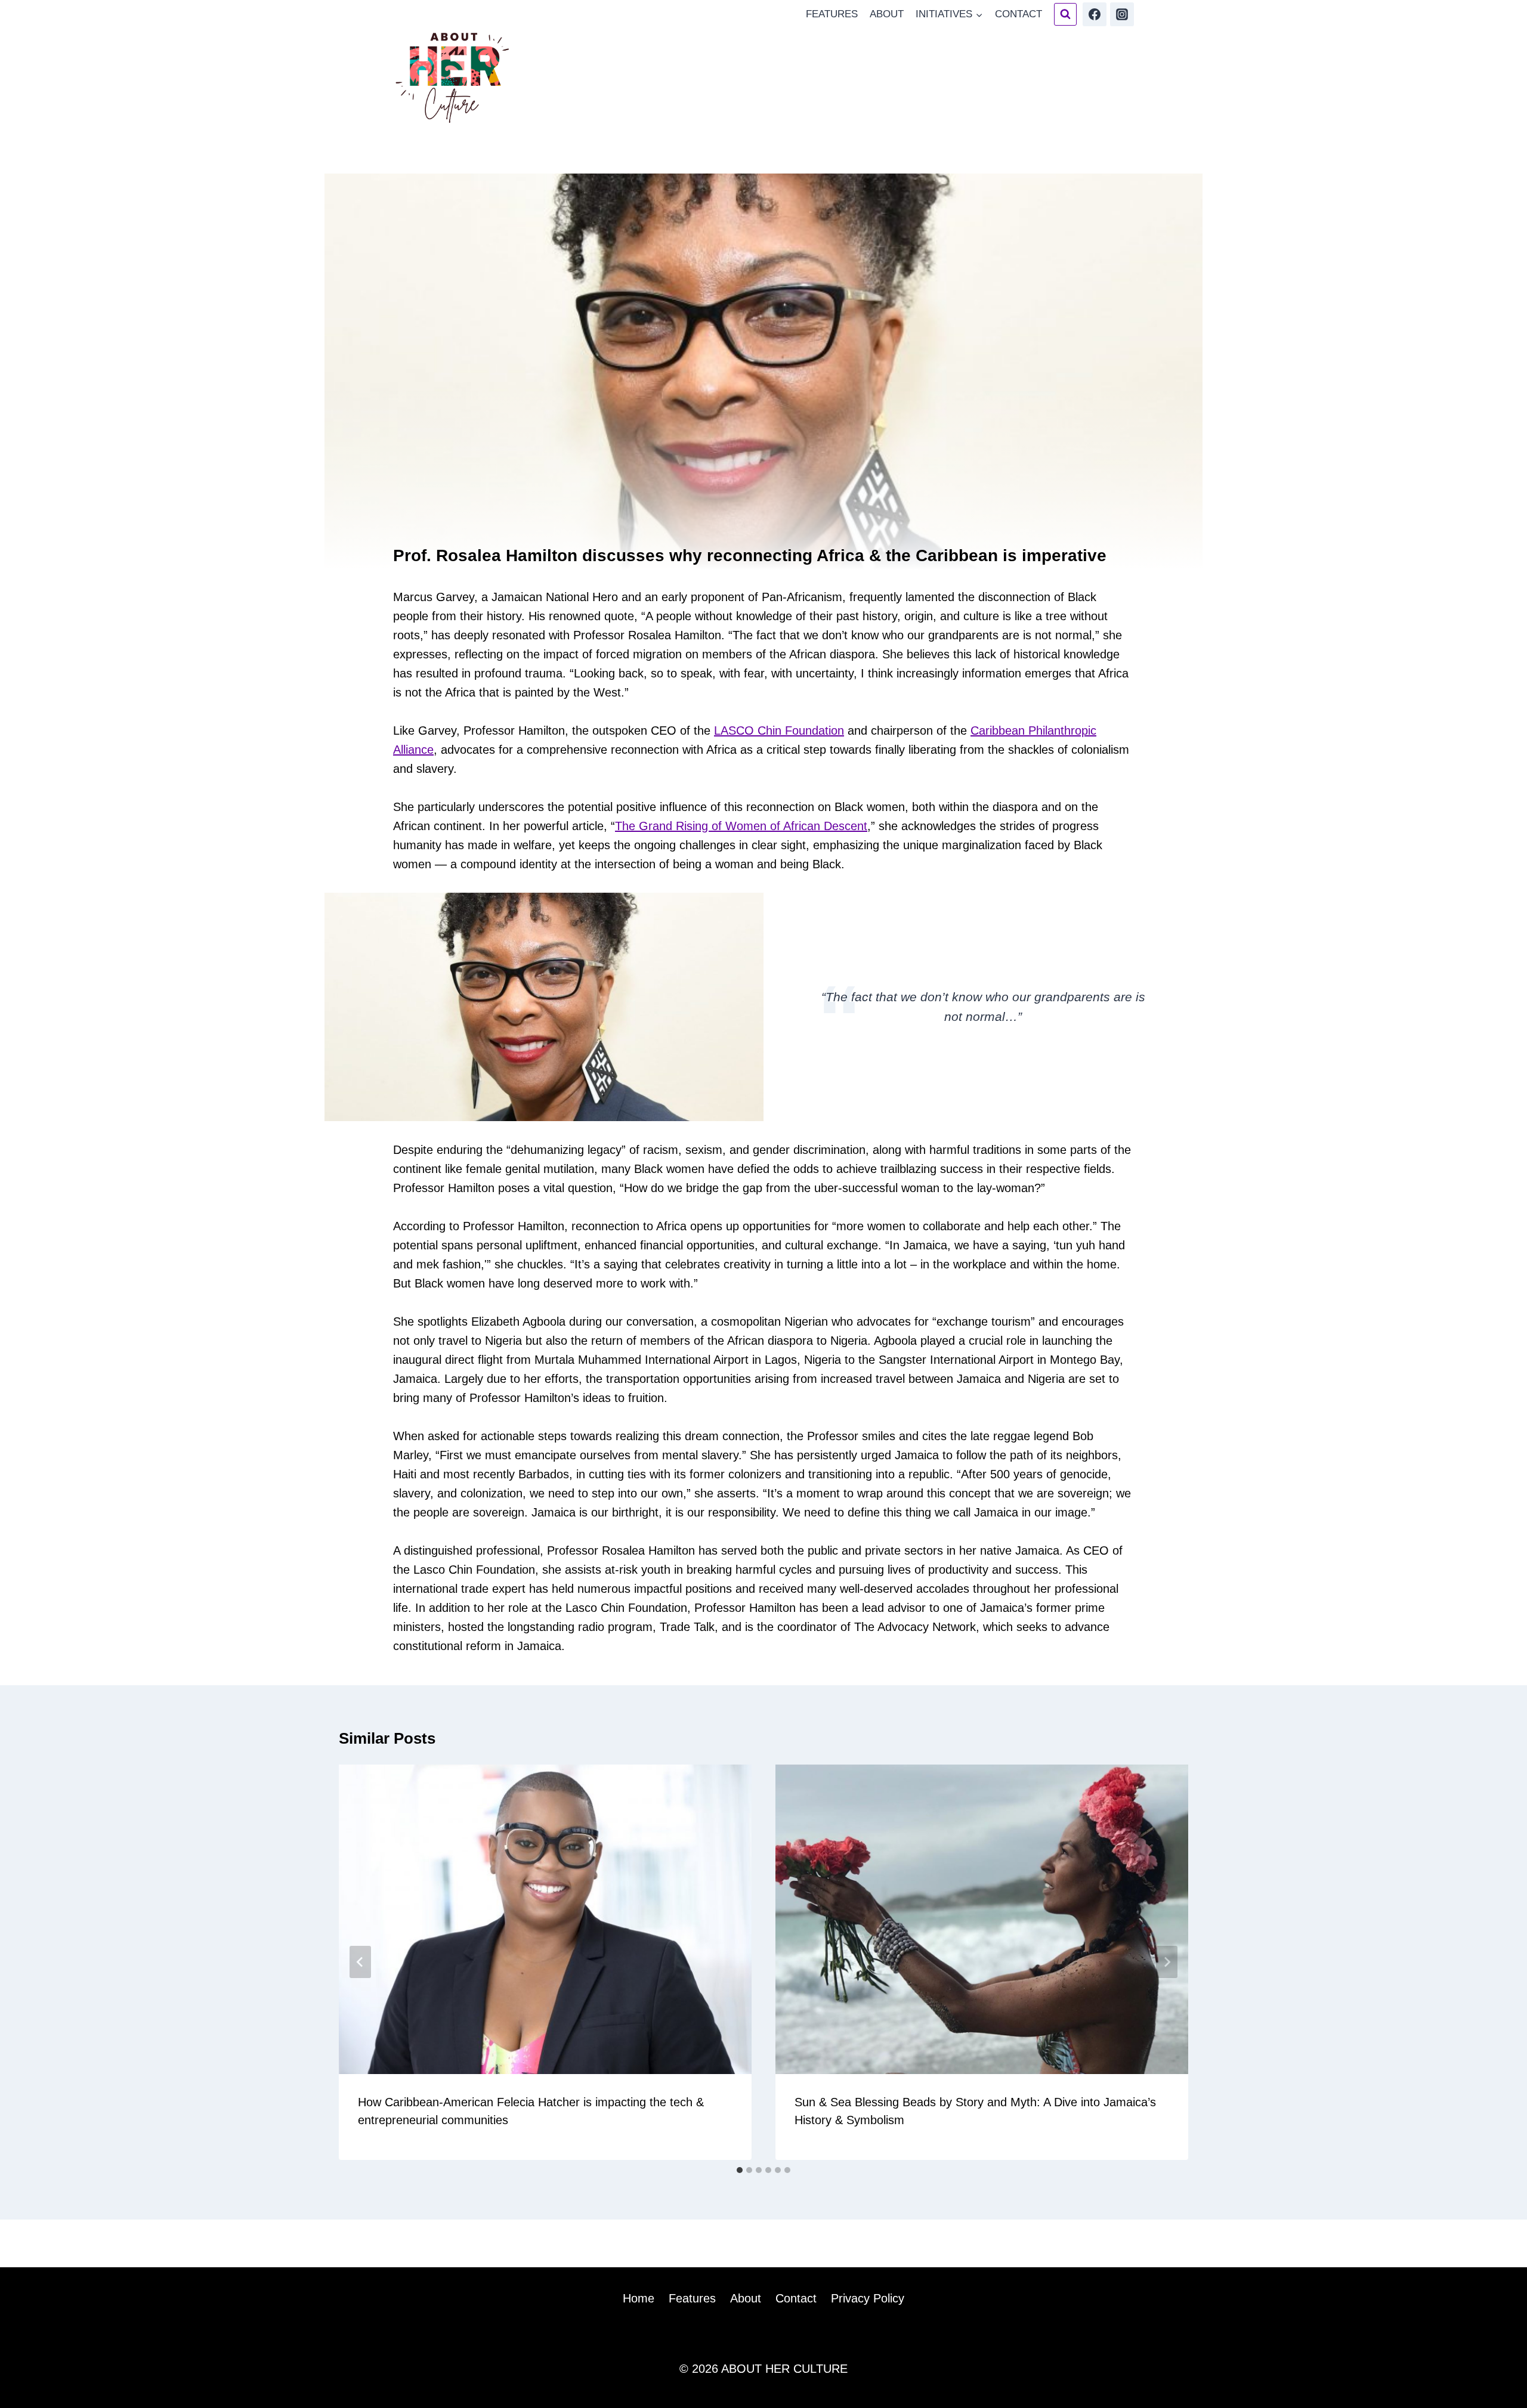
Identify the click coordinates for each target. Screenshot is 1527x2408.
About (746, 2298)
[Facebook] (1095, 14)
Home (639, 2298)
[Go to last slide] (360, 1962)
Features (692, 2298)
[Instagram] (1122, 14)
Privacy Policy (868, 2298)
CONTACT (1018, 14)
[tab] (740, 2170)
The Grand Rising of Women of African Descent (741, 826)
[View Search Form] (1065, 14)
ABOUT (887, 14)
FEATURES (832, 14)
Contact (796, 2298)
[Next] (1167, 1962)
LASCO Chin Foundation (779, 731)
